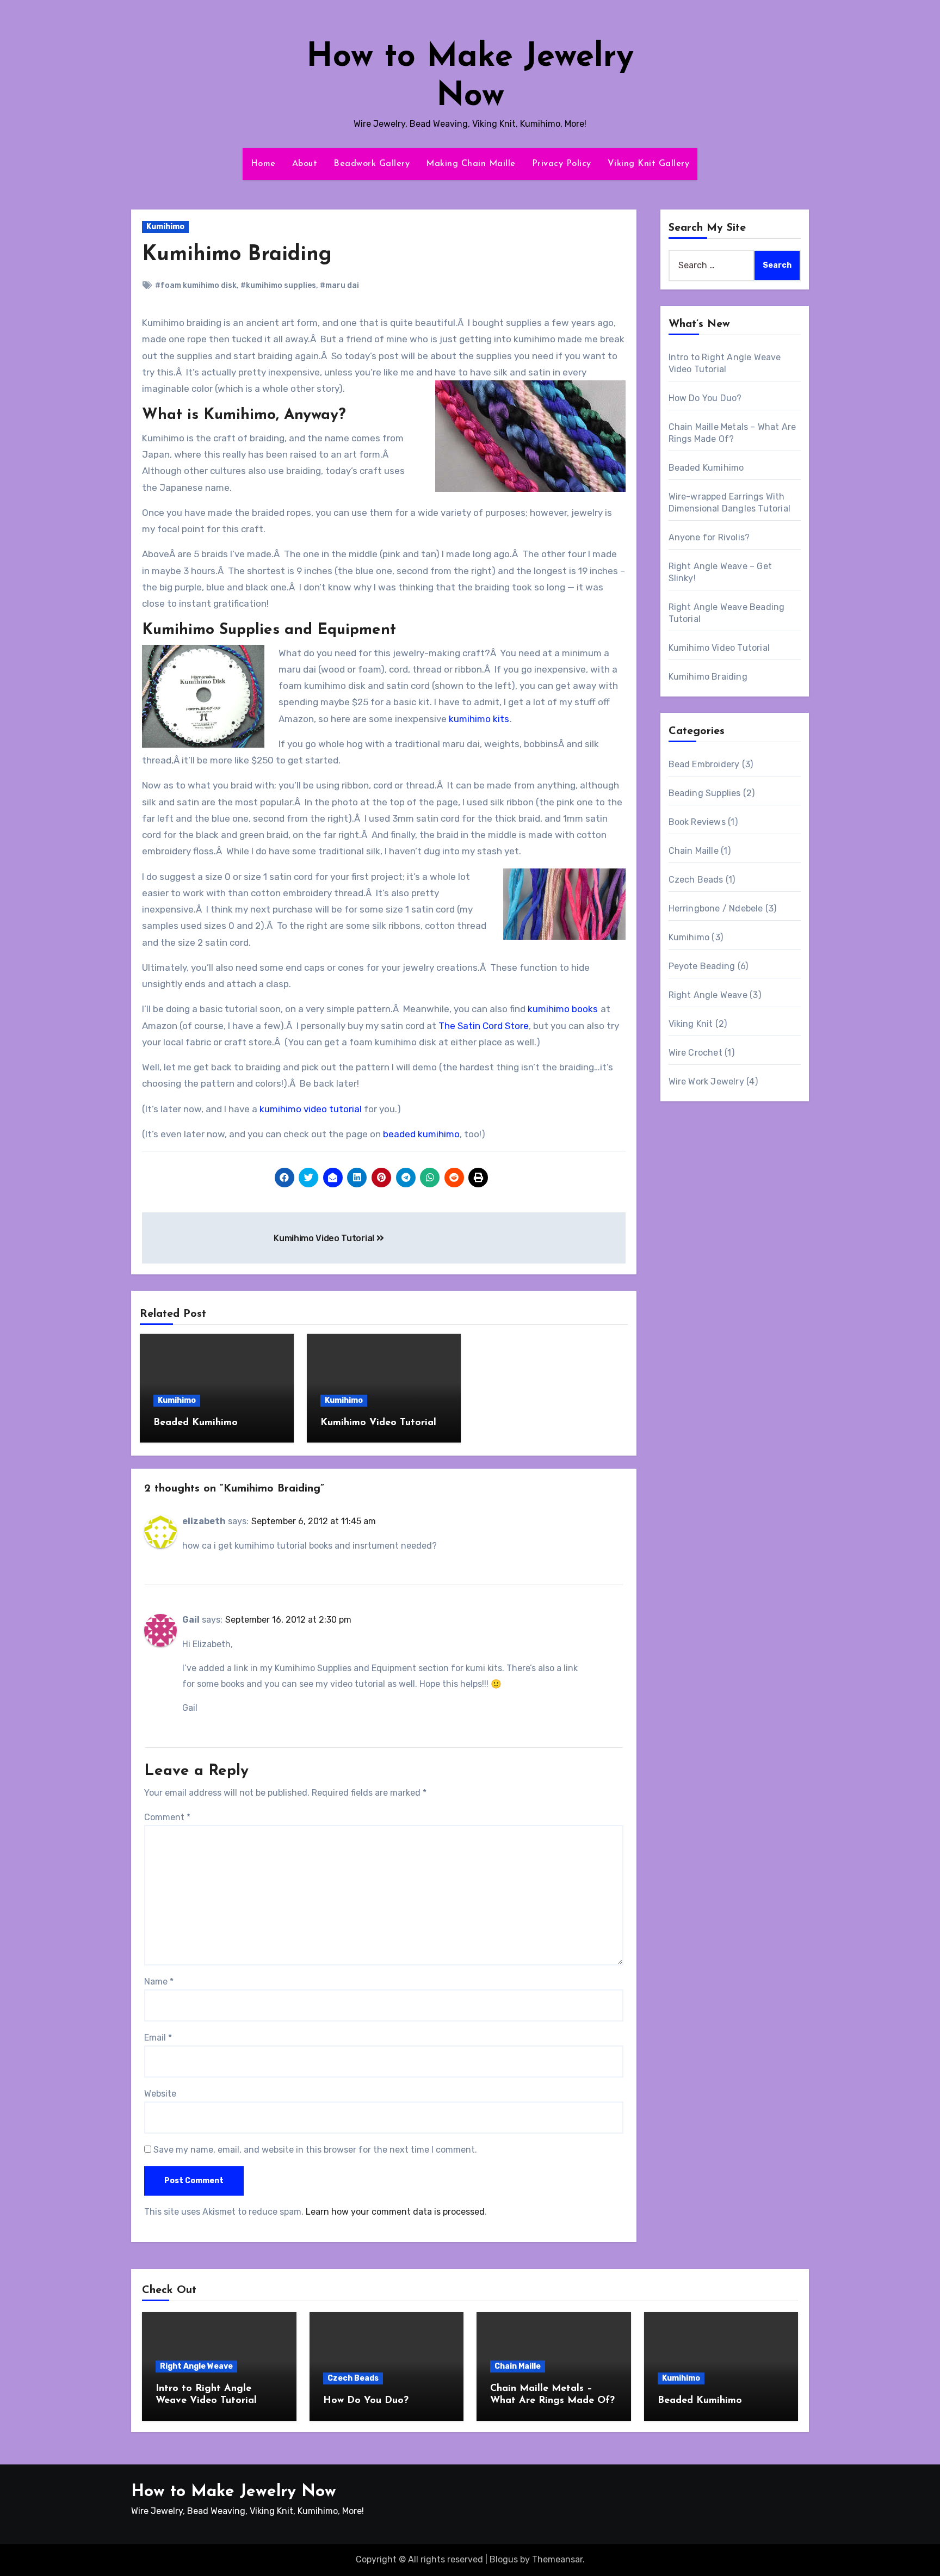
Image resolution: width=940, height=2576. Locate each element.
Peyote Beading (702, 966)
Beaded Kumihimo (196, 1423)
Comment (167, 1817)
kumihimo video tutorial (311, 1109)
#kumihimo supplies (278, 285)
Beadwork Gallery (372, 164)
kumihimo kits (479, 719)
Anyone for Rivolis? (709, 537)
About (305, 164)
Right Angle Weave (708, 995)
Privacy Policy (562, 164)
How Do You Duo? (705, 398)
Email (158, 2038)
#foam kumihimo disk (196, 285)
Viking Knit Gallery (649, 164)
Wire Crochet (695, 1053)
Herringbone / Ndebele (716, 908)
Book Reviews (697, 822)
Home (263, 164)
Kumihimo (165, 227)
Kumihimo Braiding (237, 255)
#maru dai (339, 285)
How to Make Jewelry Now (234, 2492)
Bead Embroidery (704, 764)
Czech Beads (696, 880)
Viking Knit (691, 1024)
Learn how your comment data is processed (395, 2212)
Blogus (504, 2559)
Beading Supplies (705, 793)
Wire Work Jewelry (706, 1081)
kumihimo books (563, 1009)
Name (159, 1982)
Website (160, 2094)
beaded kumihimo (421, 1134)
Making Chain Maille (471, 164)
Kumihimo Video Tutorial (325, 1238)
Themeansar (557, 2559)
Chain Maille (694, 851)
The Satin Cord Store (484, 1026)
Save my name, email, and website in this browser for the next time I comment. (315, 2150)
